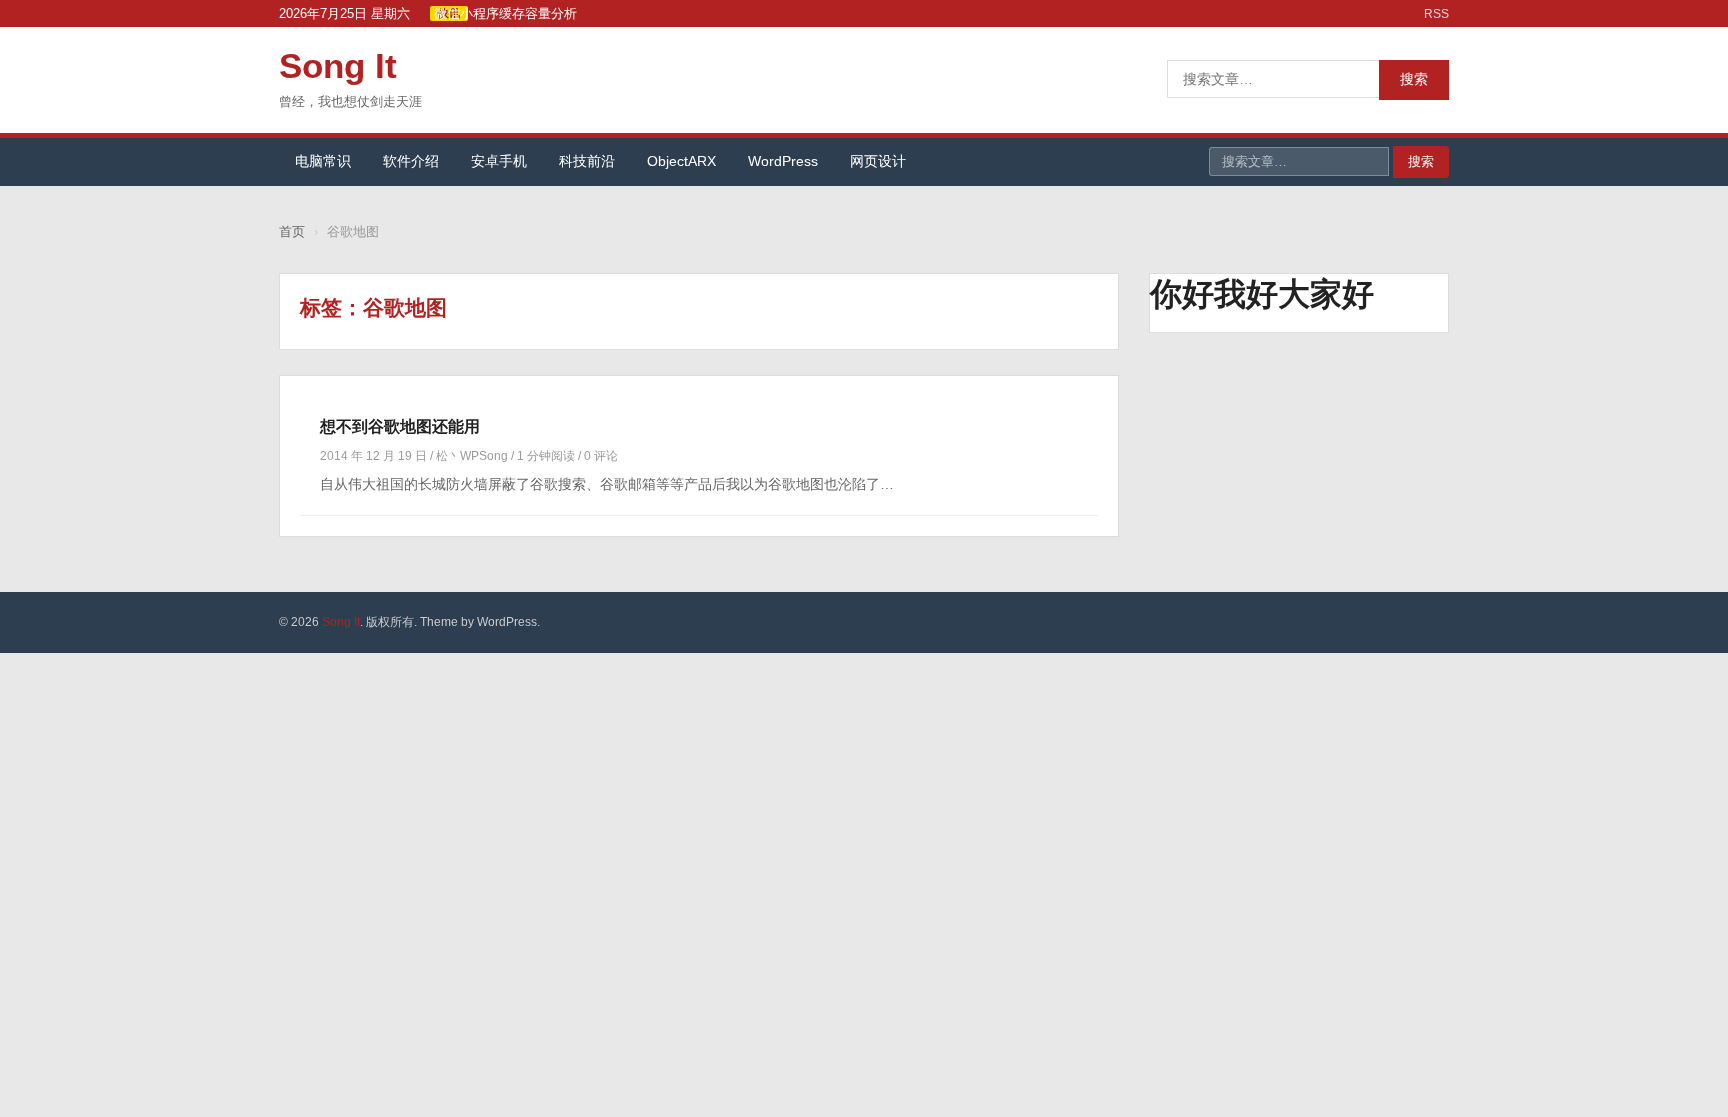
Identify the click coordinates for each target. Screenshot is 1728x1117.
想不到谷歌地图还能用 (400, 426)
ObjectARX (681, 161)
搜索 (1414, 79)
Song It (338, 65)
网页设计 (878, 161)
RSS (1436, 14)
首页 (292, 231)
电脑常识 (323, 161)
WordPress (783, 161)
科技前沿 (587, 161)
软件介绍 (411, 161)
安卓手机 (499, 161)
